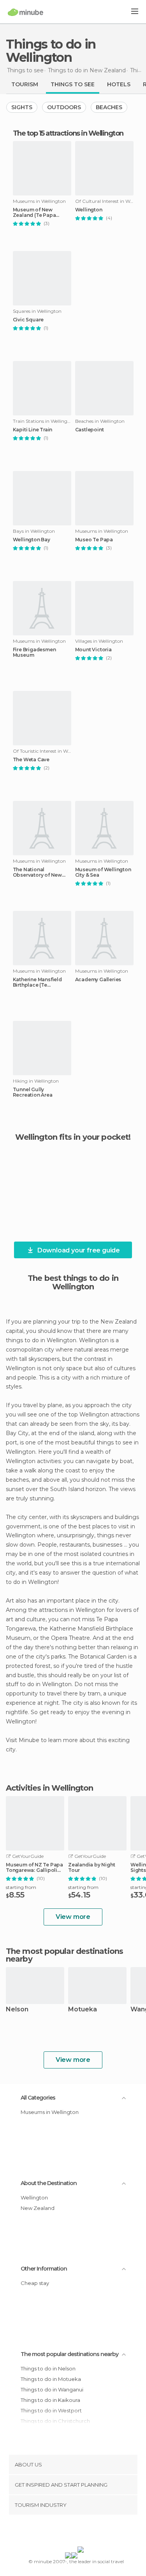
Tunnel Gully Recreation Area (33, 1092)
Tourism (25, 84)
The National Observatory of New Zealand (37, 872)
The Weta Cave (31, 760)
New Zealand (38, 2208)
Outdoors (64, 107)
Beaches (109, 107)
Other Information (44, 2269)
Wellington (89, 210)
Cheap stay (35, 2283)
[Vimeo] (81, 2532)
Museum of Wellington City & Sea (103, 872)
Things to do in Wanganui (52, 2389)
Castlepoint (90, 430)
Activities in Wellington (49, 1788)
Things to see (73, 84)
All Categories (38, 2098)
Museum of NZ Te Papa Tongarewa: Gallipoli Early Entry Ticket (34, 1868)
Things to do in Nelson (48, 2368)
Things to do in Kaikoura (50, 2400)
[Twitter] (71, 2532)
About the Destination (49, 2183)
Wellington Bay (32, 540)
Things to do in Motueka (51, 2379)
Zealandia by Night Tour (91, 1868)
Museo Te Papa (94, 540)
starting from (21, 1887)
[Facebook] (61, 2532)
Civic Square (28, 320)
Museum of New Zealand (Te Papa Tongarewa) (34, 213)
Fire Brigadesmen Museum (34, 652)
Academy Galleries (98, 980)
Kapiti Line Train (33, 430)
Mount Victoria (93, 650)
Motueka (83, 2010)
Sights (22, 107)
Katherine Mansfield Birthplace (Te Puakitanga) (37, 982)
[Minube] (26, 12)
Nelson (17, 2010)
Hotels (119, 84)
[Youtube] (91, 2532)
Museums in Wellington (50, 2112)
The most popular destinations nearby (64, 1955)
